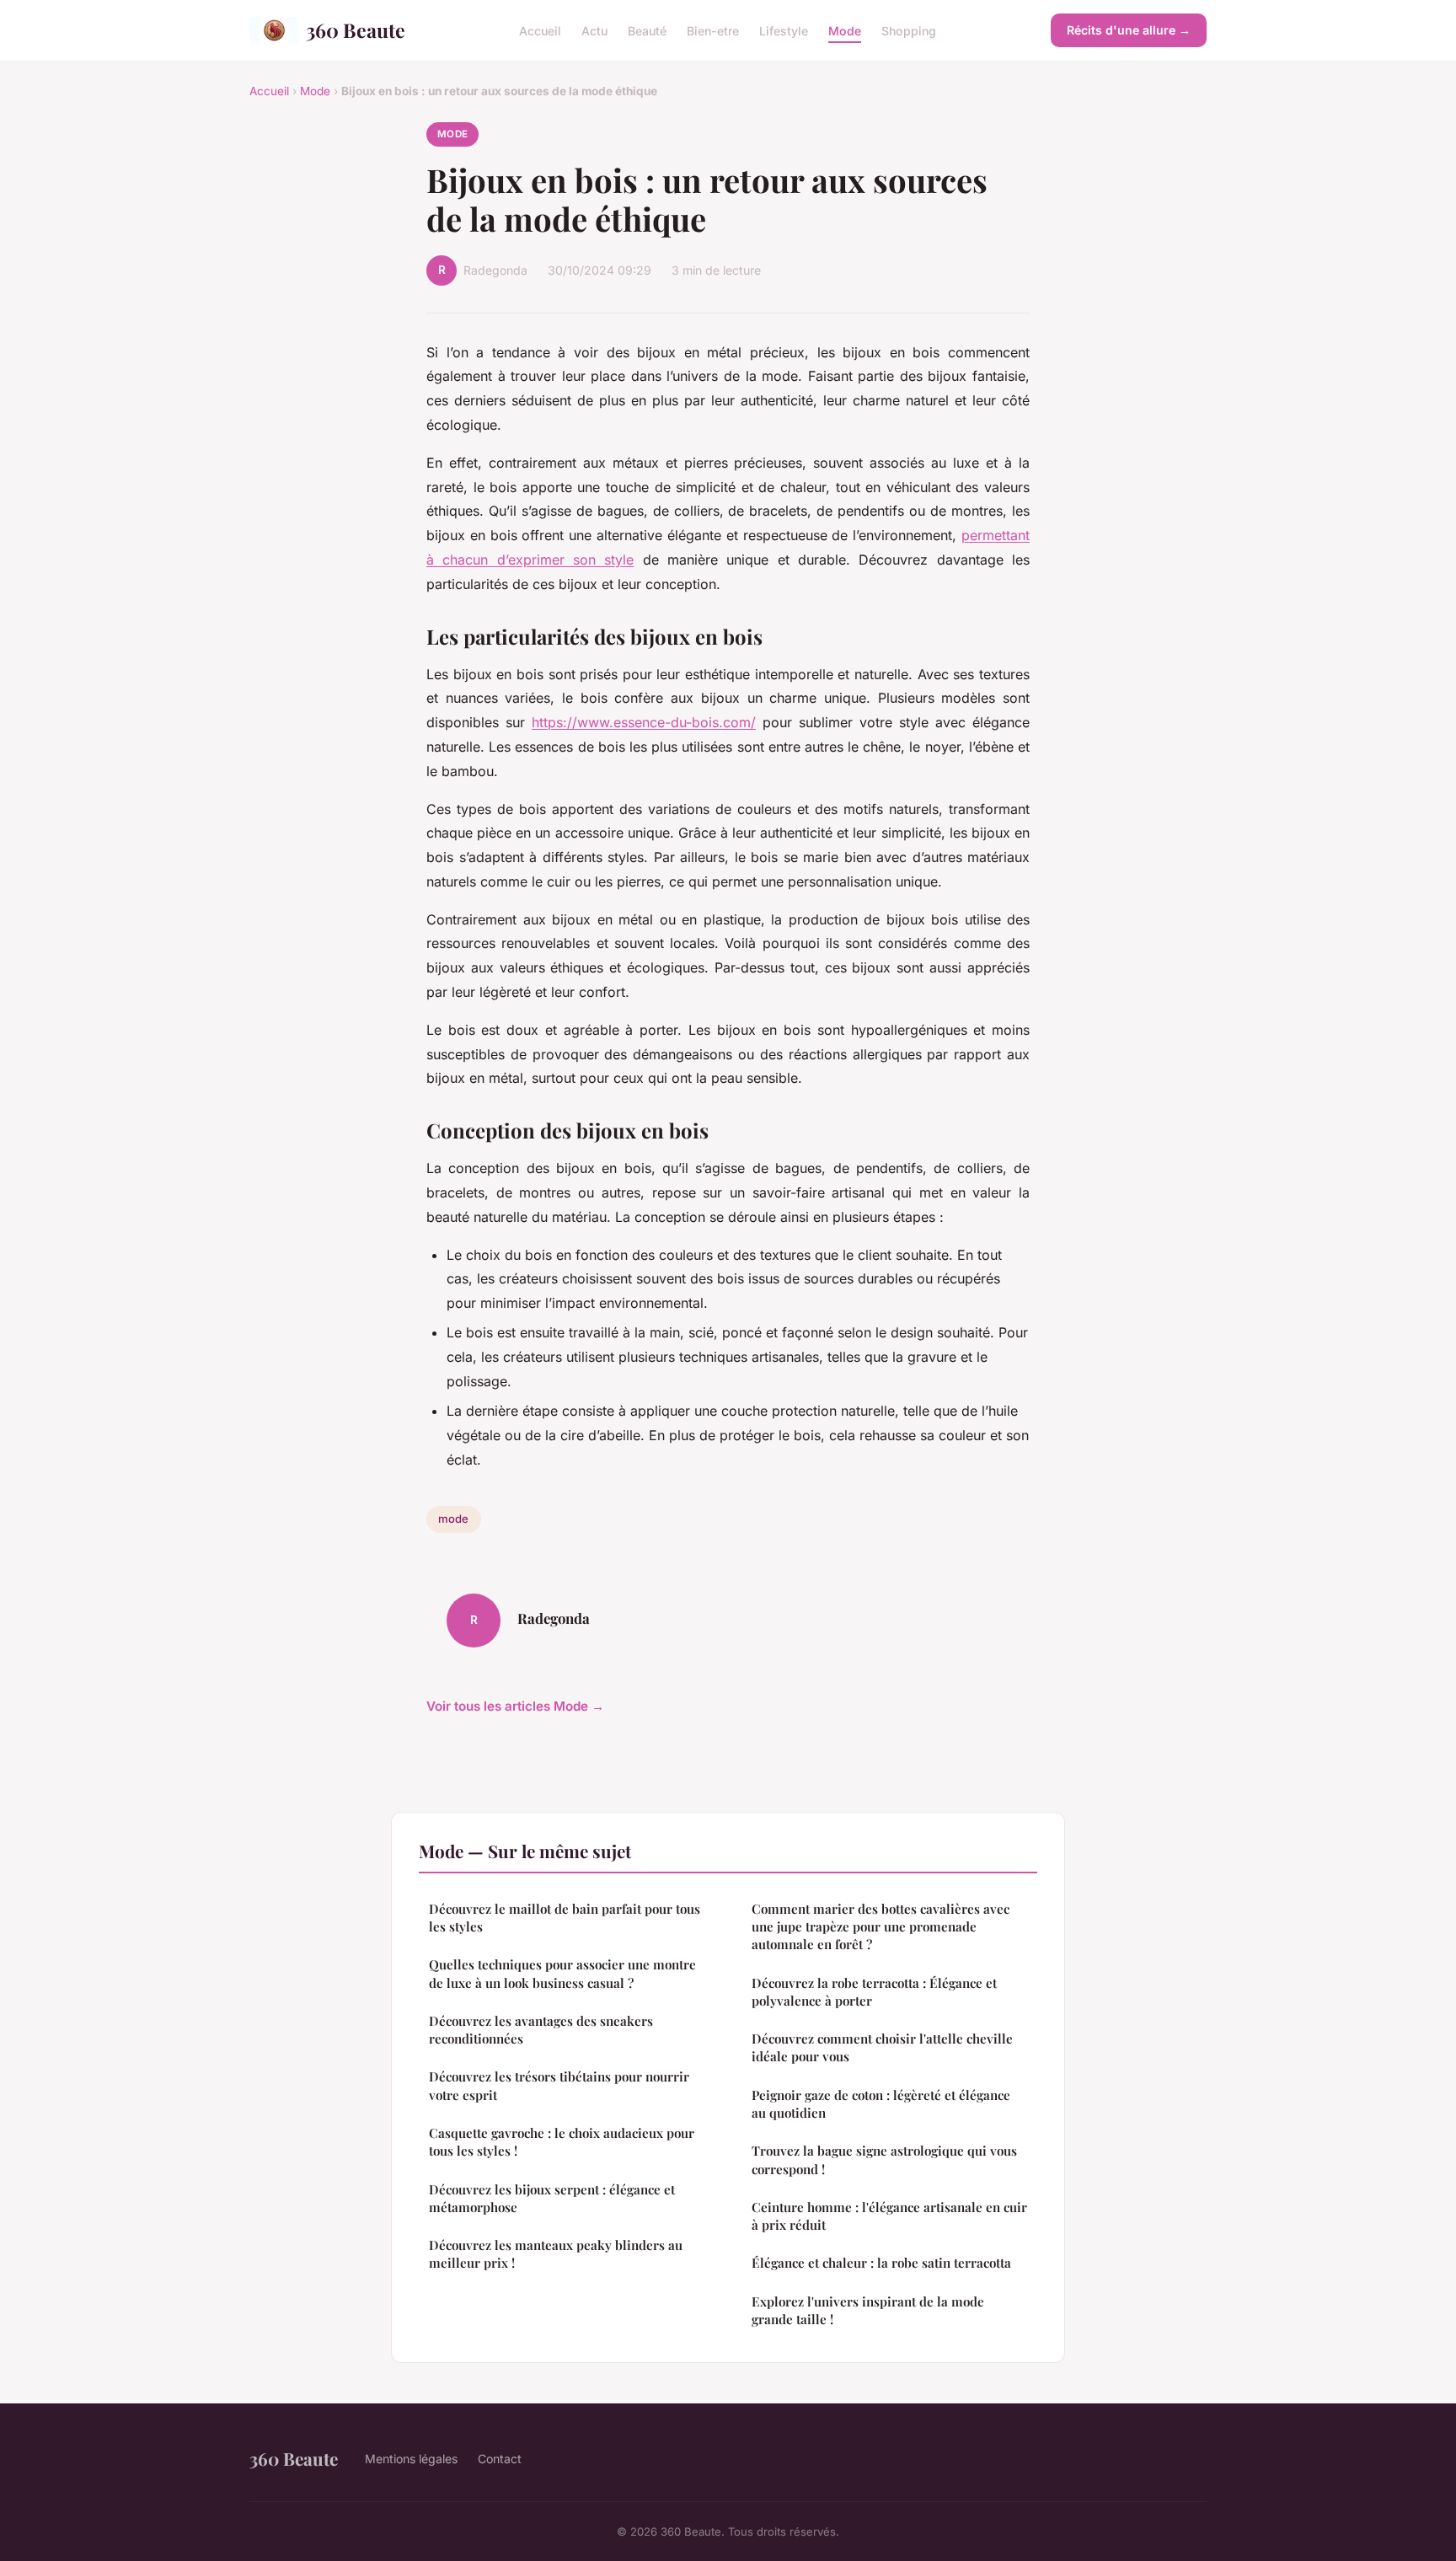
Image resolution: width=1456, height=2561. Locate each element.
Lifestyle (784, 30)
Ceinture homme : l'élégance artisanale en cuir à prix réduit (889, 2216)
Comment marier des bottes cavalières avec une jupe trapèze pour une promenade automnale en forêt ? (881, 1927)
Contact (500, 2459)
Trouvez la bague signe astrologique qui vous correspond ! (884, 2159)
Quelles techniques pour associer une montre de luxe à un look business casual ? (562, 1973)
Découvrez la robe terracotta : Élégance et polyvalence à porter (874, 1992)
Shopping (909, 30)
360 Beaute (356, 30)
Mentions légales (411, 2459)
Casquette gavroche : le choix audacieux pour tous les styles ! (562, 2142)
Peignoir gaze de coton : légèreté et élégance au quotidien (881, 2104)
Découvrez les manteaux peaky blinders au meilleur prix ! (556, 2254)
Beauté (647, 30)
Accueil (540, 30)
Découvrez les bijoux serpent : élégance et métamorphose (552, 2198)
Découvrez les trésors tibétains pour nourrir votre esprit (559, 2085)
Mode (845, 30)
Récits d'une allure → (1129, 30)
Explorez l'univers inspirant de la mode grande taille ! (868, 2310)
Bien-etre (713, 30)
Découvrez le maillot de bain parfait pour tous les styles (565, 1918)
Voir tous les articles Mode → (515, 1706)
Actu (594, 30)
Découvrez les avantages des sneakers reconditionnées (541, 2030)
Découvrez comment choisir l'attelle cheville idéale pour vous (882, 2047)
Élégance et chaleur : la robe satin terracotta (881, 2263)
